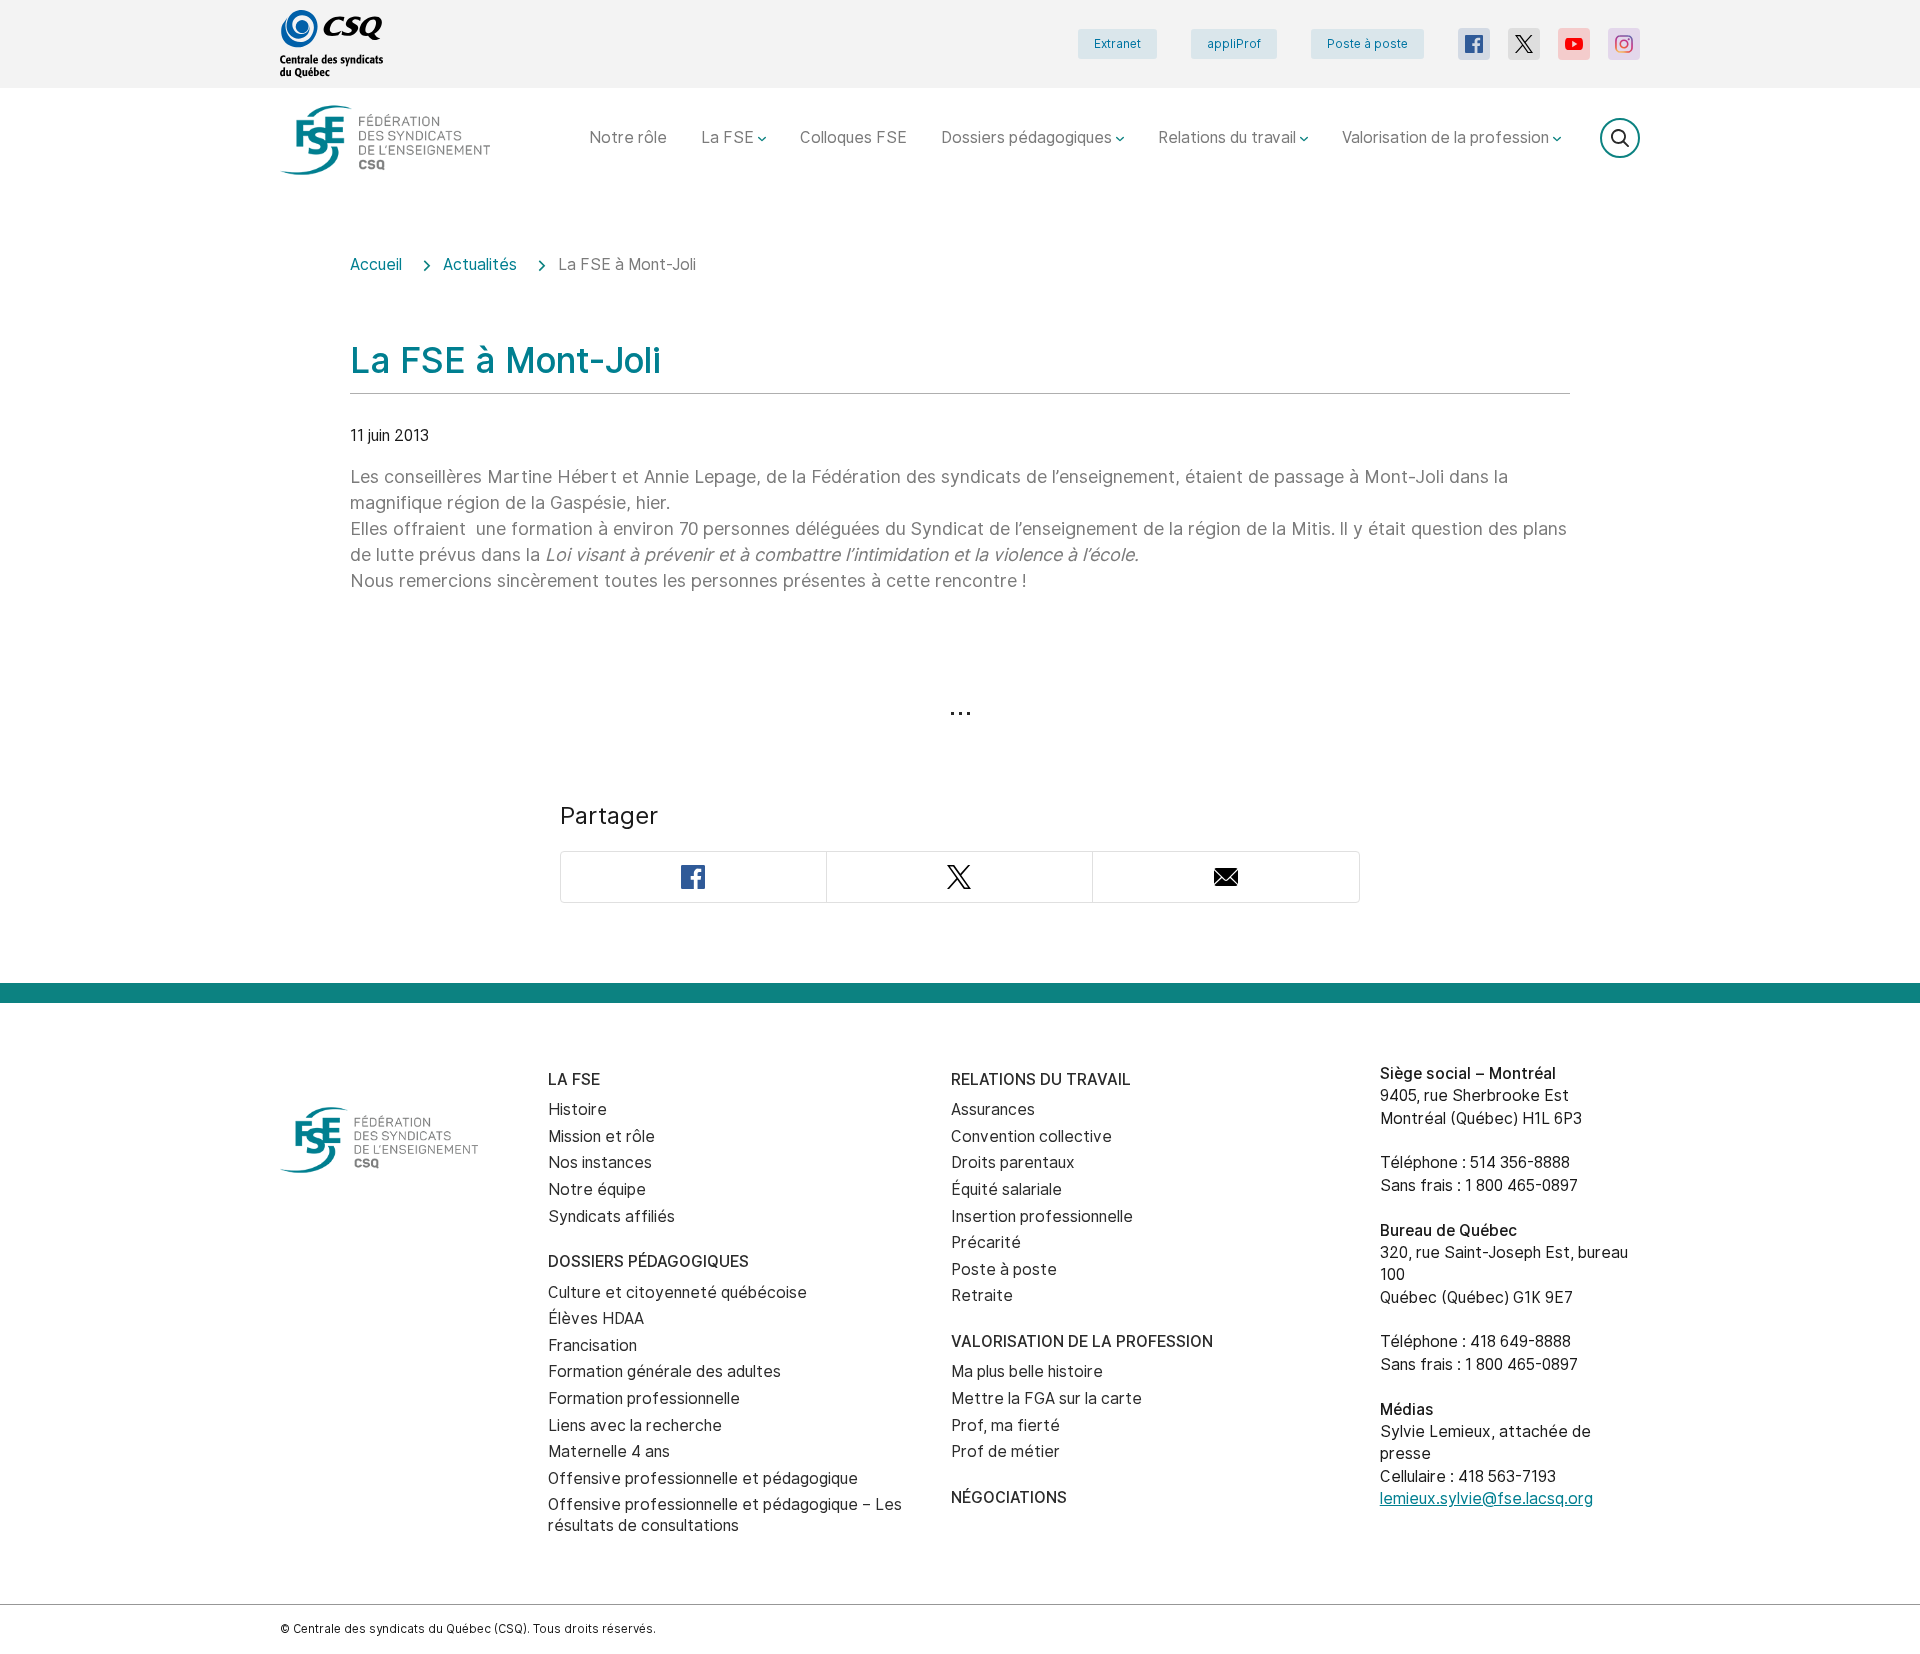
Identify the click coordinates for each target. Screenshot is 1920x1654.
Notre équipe (597, 1189)
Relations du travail (1229, 137)
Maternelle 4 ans (609, 1451)
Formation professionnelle (644, 1398)
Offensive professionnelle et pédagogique (703, 1478)
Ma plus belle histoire (1027, 1371)
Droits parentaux (1013, 1162)
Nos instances (600, 1162)
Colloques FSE (853, 137)
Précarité (986, 1242)
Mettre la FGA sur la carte (1046, 1398)
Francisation (592, 1345)
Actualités (480, 264)
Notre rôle (628, 137)
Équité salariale (1006, 1189)
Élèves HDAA (596, 1318)
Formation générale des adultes (664, 1371)
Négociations (1009, 1497)
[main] (960, 605)
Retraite (982, 1295)
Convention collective (1031, 1136)
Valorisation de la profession (1447, 137)
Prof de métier (1005, 1451)
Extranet (1117, 44)
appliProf (1234, 44)
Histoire (577, 1109)
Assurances (993, 1109)
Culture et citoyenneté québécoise (677, 1292)
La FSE (729, 137)
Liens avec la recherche (635, 1425)
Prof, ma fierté (1005, 1425)
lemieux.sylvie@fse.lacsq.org (1486, 1498)
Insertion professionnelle (1042, 1216)
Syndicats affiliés (611, 1216)
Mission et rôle (601, 1136)
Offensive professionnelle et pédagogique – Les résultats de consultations (725, 1515)
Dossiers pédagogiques (1028, 137)
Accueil (376, 264)
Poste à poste (1367, 44)
